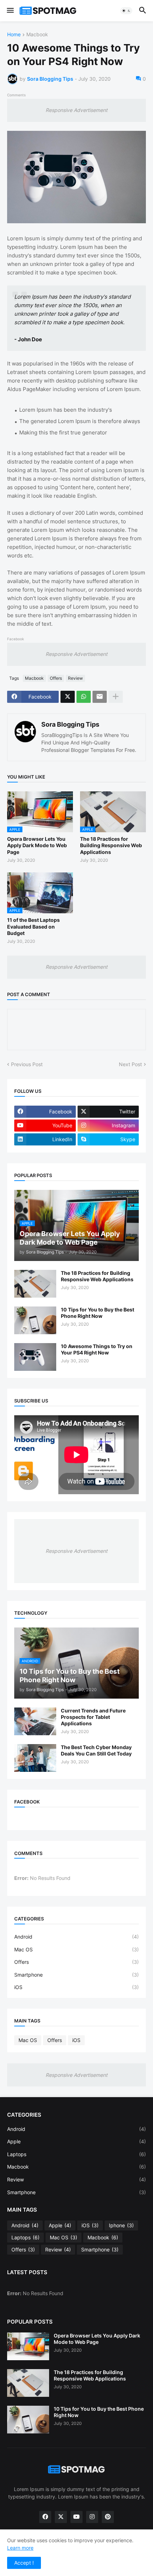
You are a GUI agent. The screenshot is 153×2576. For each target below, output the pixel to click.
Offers (56, 678)
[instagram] (92, 2517)
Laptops (76, 2154)
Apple (76, 2141)
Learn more (20, 2548)
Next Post (130, 1064)
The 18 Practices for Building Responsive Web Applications (111, 845)
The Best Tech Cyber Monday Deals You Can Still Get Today (96, 1750)
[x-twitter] (61, 2517)
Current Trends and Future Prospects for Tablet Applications (93, 1717)
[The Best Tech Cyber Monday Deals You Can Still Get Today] (35, 1758)
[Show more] (116, 697)
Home (14, 35)
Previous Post (27, 1064)
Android (76, 1937)
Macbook (37, 35)
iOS (76, 1987)
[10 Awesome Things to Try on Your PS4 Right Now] (35, 1357)
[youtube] (76, 2517)
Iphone (121, 2225)
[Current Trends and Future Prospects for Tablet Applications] (35, 1721)
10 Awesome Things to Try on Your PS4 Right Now (97, 1349)
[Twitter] (68, 697)
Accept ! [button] (24, 2563)
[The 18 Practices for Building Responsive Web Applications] (35, 1284)
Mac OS (76, 1949)
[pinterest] (108, 2517)
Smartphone (76, 1975)
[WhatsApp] (84, 697)
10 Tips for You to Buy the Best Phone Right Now (97, 1313)
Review (75, 678)
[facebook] (45, 2517)
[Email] (100, 697)
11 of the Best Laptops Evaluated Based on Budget (33, 926)
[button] (10, 11)
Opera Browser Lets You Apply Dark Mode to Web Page (37, 845)
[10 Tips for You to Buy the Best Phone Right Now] (35, 1320)
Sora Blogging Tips (70, 724)
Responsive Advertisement (76, 110)
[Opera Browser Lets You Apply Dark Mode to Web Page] (28, 2346)
